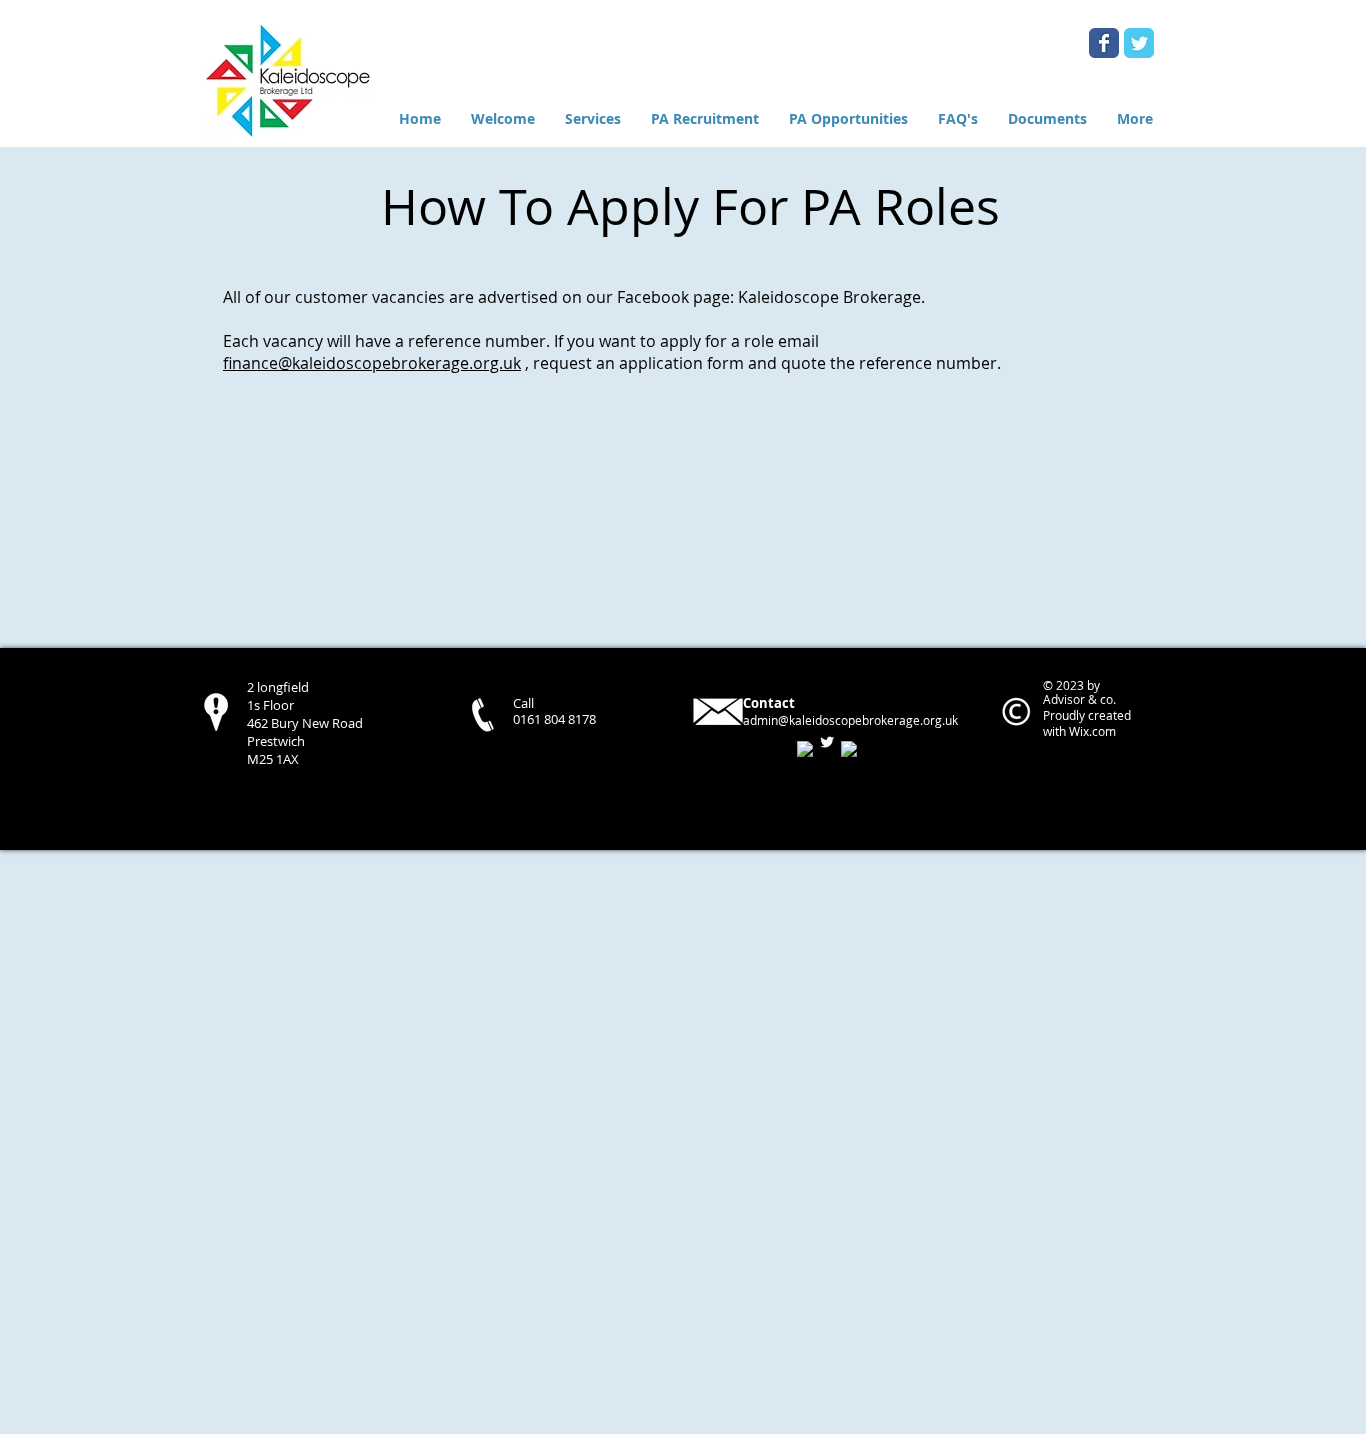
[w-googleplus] (849, 749)
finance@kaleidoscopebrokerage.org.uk (372, 363)
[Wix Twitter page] (1139, 43)
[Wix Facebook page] (1104, 43)
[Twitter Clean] (827, 742)
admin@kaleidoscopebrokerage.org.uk (850, 720)
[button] (848, 118)
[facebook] (805, 749)
